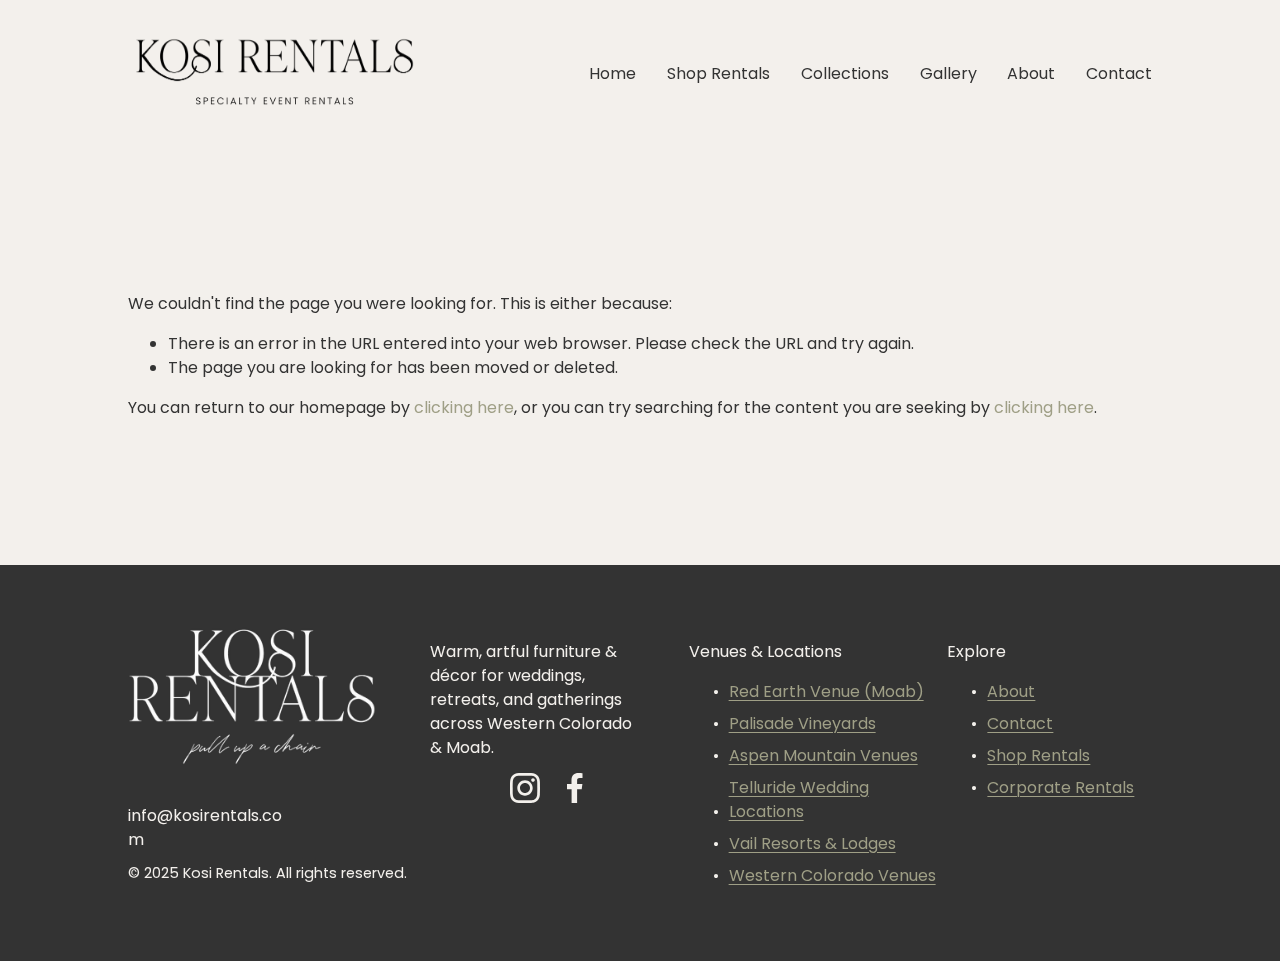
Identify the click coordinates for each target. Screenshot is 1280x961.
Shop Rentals (718, 75)
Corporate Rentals (1060, 789)
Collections (845, 75)
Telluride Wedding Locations (799, 801)
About (1031, 75)
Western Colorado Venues (832, 877)
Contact (1119, 75)
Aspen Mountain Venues (823, 757)
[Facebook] (575, 788)
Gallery (948, 75)
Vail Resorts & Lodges (812, 845)
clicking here (464, 409)
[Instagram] (525, 788)
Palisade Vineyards (802, 725)
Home (612, 75)
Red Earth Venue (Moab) (826, 693)
